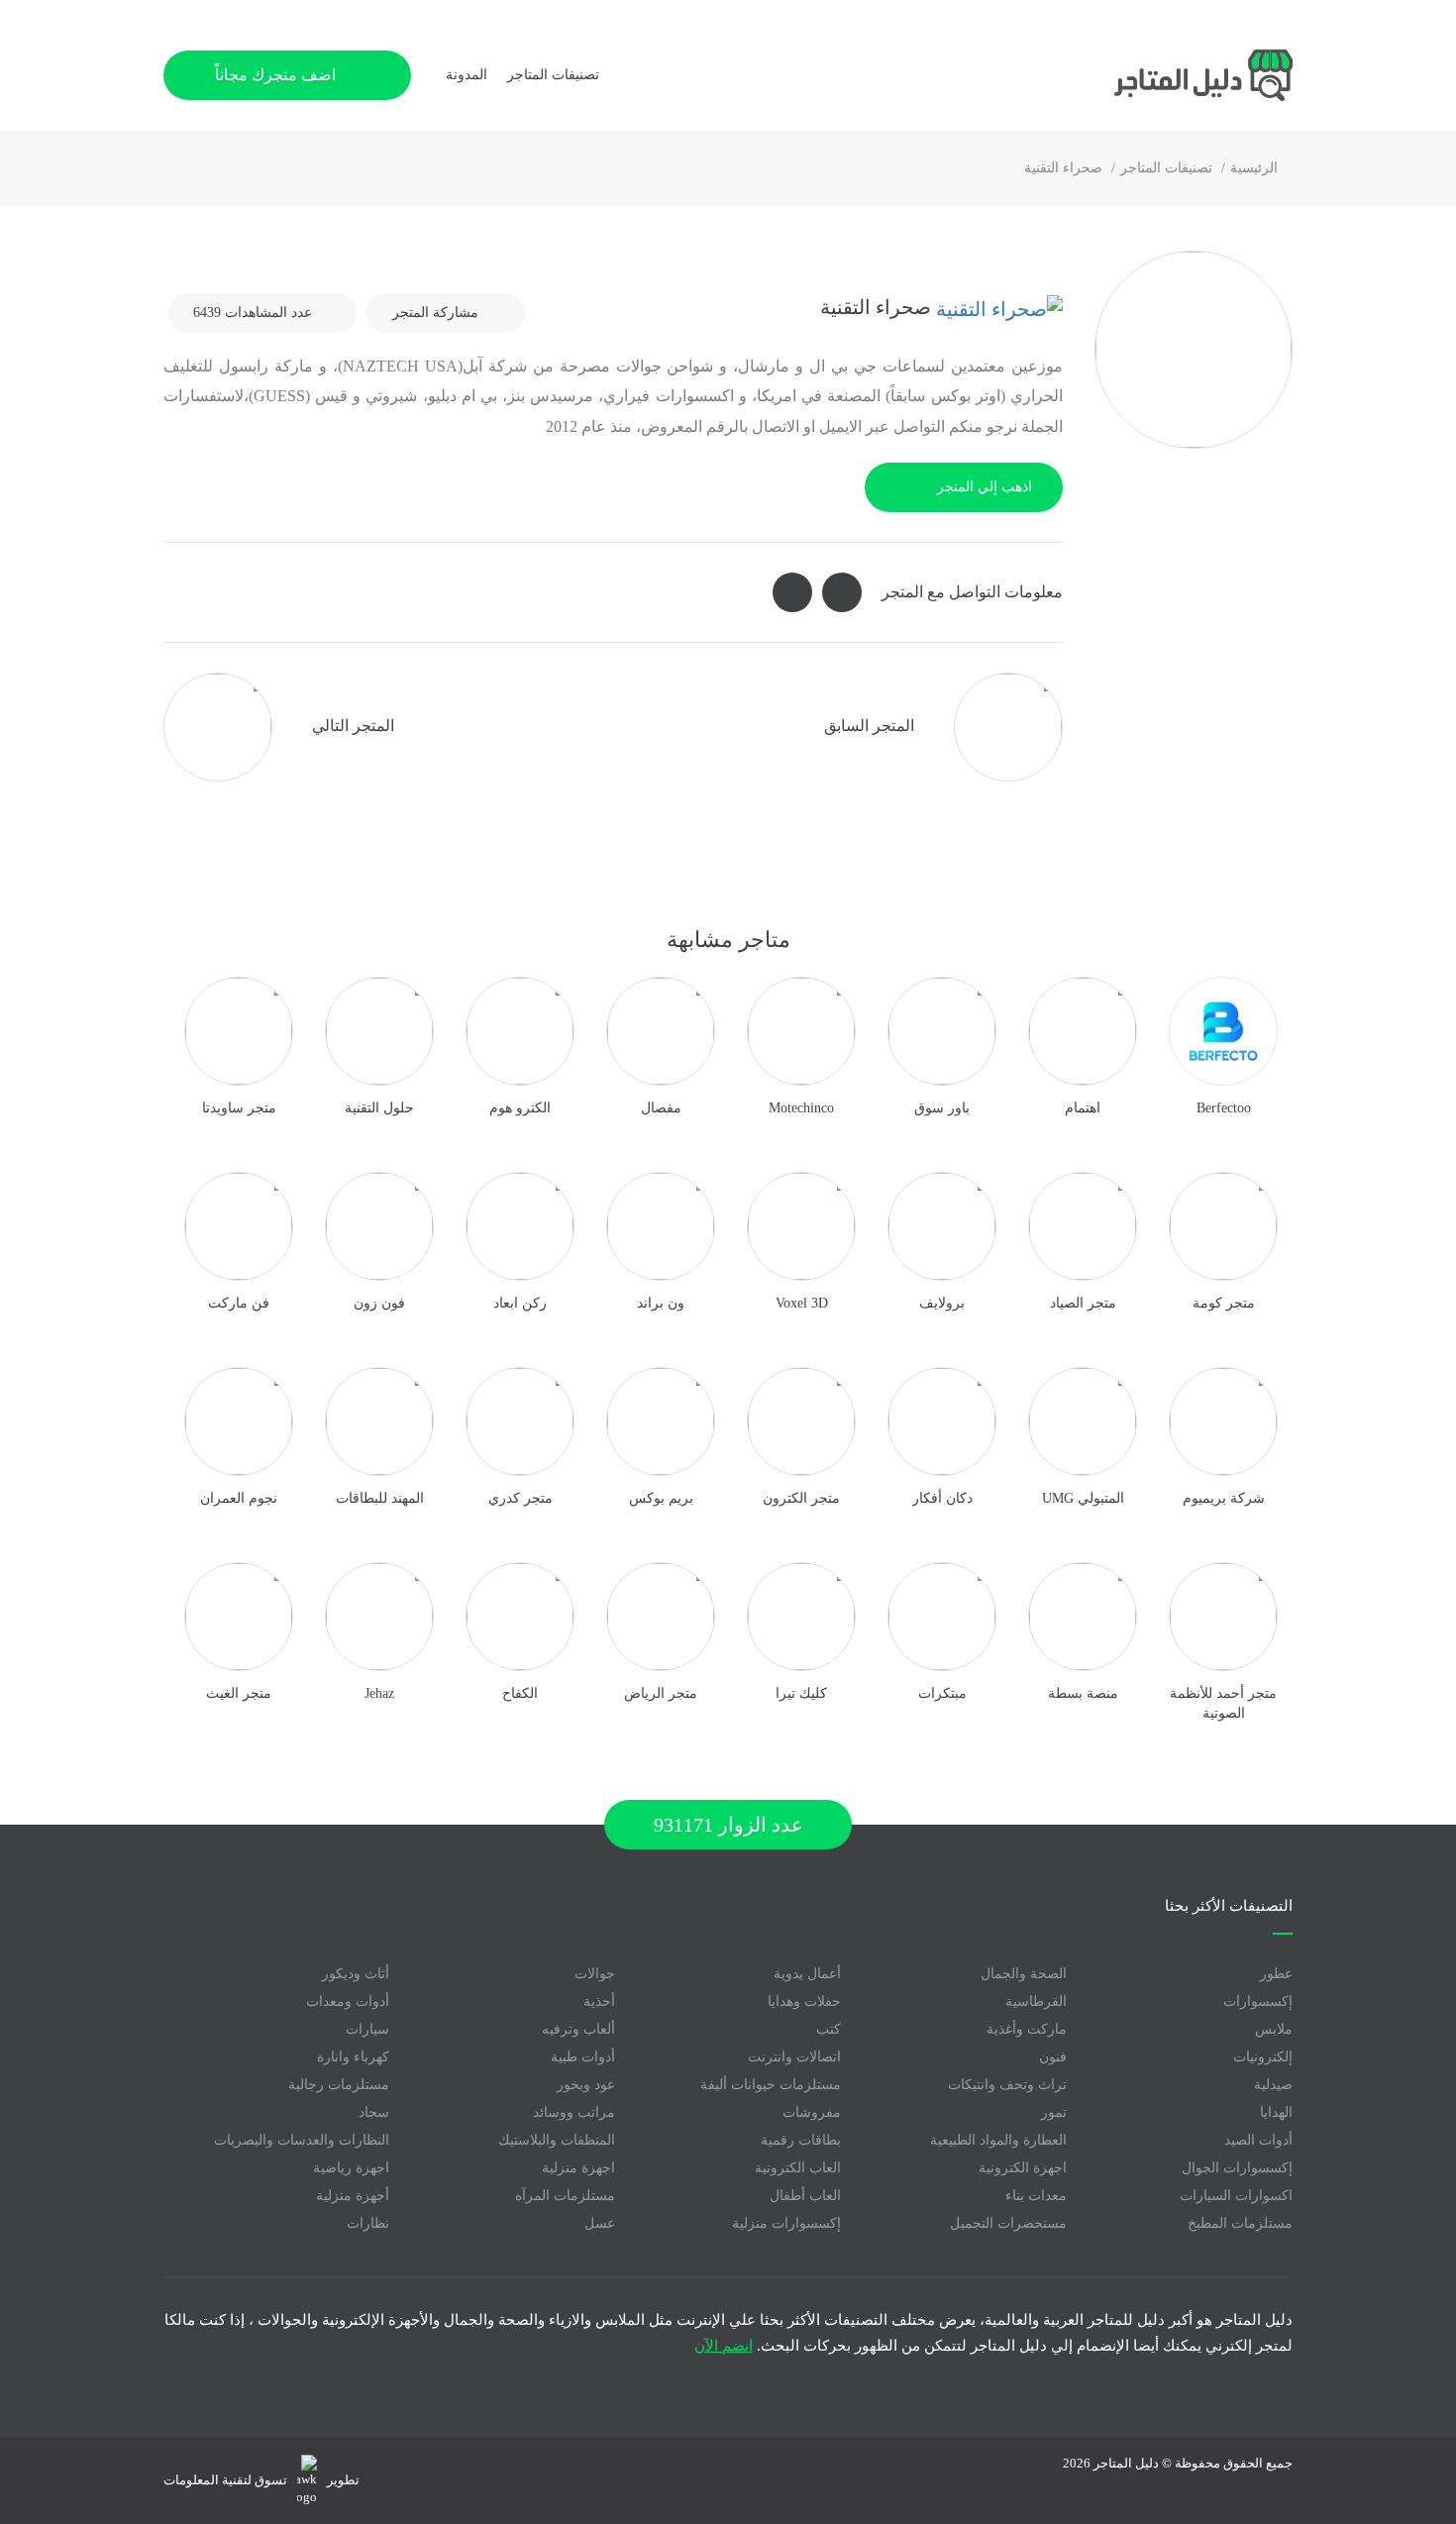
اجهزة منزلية (578, 2168)
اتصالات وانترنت (794, 2057)
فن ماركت (239, 1303)
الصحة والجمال (1024, 1974)
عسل (600, 2223)
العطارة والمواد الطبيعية (998, 2140)
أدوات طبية (583, 2057)
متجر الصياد (1083, 1303)
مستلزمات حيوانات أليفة (771, 2085)
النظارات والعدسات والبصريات (302, 2140)
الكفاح (520, 1693)
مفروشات (812, 2112)
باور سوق (942, 1108)
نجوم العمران (239, 1498)
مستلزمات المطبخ (1240, 2223)
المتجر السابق (871, 726)
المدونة (467, 75)
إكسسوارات (1258, 2001)
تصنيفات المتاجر (1166, 168)
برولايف (942, 1303)
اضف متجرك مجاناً (277, 75)
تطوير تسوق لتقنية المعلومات (261, 2480)
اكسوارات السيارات (1236, 2196)
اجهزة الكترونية (1023, 2168)
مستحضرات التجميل (1008, 2223)
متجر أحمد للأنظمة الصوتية (1223, 1703)
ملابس (1274, 2029)
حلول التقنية (379, 1108)
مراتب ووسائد (574, 2112)
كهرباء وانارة (353, 2057)
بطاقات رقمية (801, 2140)
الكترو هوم (520, 1108)
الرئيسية (1254, 168)
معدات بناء (1036, 2196)
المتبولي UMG (1083, 1498)
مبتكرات (942, 1693)
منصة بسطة (1083, 1693)
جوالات (595, 1974)
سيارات (367, 2029)
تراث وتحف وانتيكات (1007, 2085)
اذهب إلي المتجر (985, 487)
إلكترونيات (1263, 2057)
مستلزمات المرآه (565, 2196)
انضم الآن (724, 2346)
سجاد (374, 2112)
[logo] (1144, 75)
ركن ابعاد (520, 1303)
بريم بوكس (661, 1498)
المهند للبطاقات (380, 1498)
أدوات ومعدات (348, 2001)
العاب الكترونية (798, 2168)
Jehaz (379, 1693)
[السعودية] (997, 307)
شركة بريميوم (1224, 1498)
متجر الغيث (239, 1693)
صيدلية (1273, 2085)
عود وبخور (586, 2085)
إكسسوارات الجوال (1237, 2168)
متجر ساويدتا (239, 1108)
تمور (1054, 2112)
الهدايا (1276, 2112)
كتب (829, 2029)
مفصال (661, 1108)
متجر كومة (1224, 1303)
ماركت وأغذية (1027, 2029)
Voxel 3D (802, 1303)
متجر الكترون (801, 1498)
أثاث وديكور (356, 1974)
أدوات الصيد (1258, 2140)
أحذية (599, 2001)
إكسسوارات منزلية (786, 2223)
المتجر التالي (351, 726)
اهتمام (1083, 1108)
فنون (1053, 2057)
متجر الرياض (661, 1693)
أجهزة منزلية (353, 2196)
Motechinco (801, 1108)
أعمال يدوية (807, 1974)
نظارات (368, 2223)
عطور (1276, 1974)
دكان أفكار (942, 1498)
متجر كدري (520, 1498)
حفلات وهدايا (804, 2001)
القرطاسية (1036, 2001)
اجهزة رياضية (351, 2168)
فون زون (379, 1303)
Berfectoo (1224, 1108)
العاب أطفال (805, 2196)
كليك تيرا (801, 1693)
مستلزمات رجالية (339, 2085)
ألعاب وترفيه (578, 2029)
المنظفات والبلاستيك (557, 2140)
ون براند (661, 1303)
